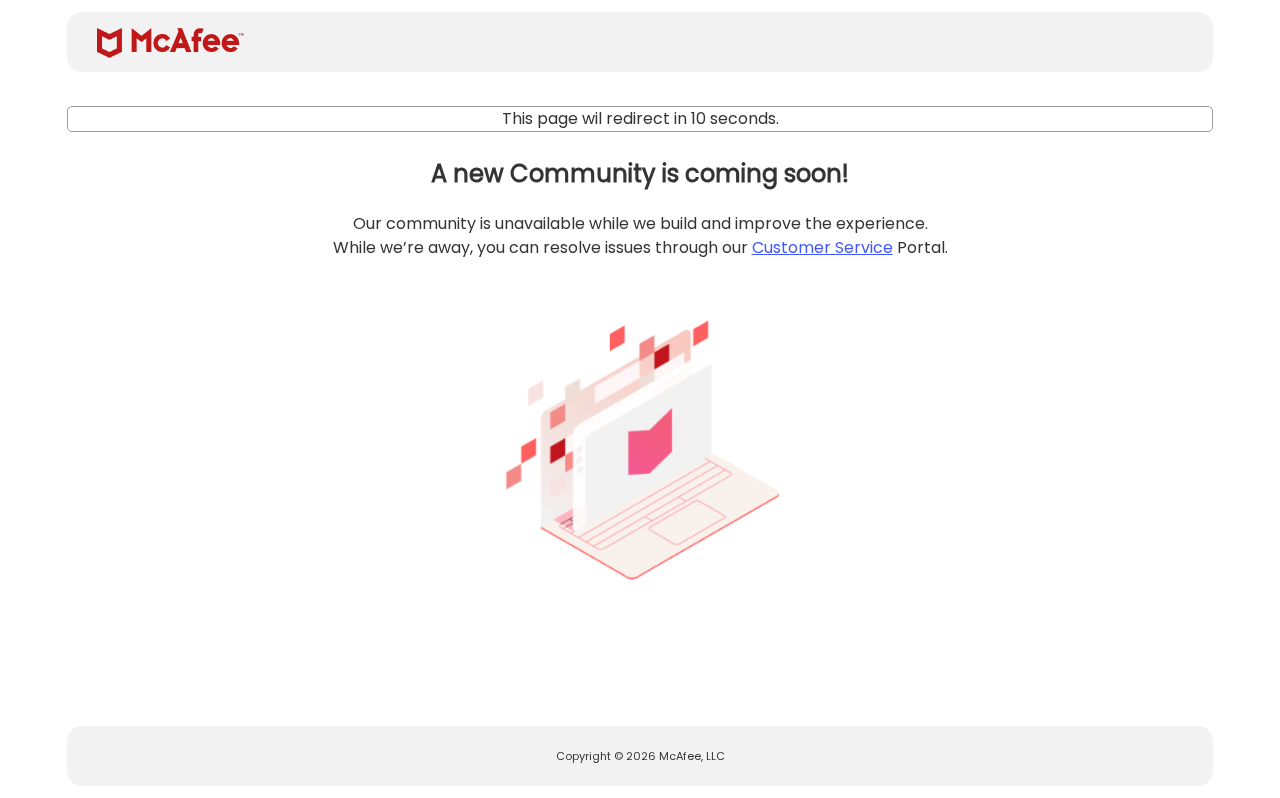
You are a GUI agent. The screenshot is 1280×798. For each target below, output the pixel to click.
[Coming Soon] (640, 442)
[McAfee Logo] (170, 43)
